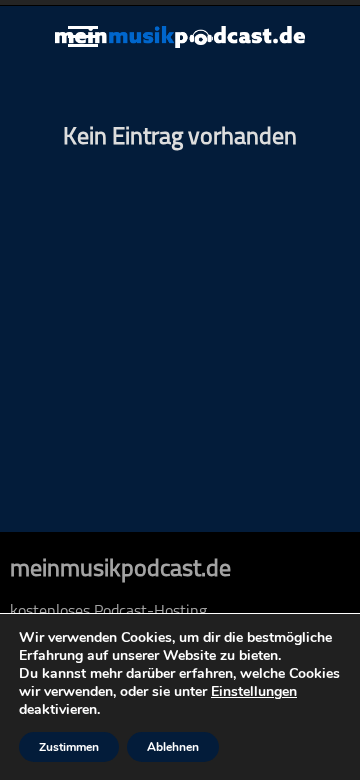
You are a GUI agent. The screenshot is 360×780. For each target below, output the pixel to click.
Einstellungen (254, 692)
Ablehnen (173, 747)
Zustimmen (69, 747)
